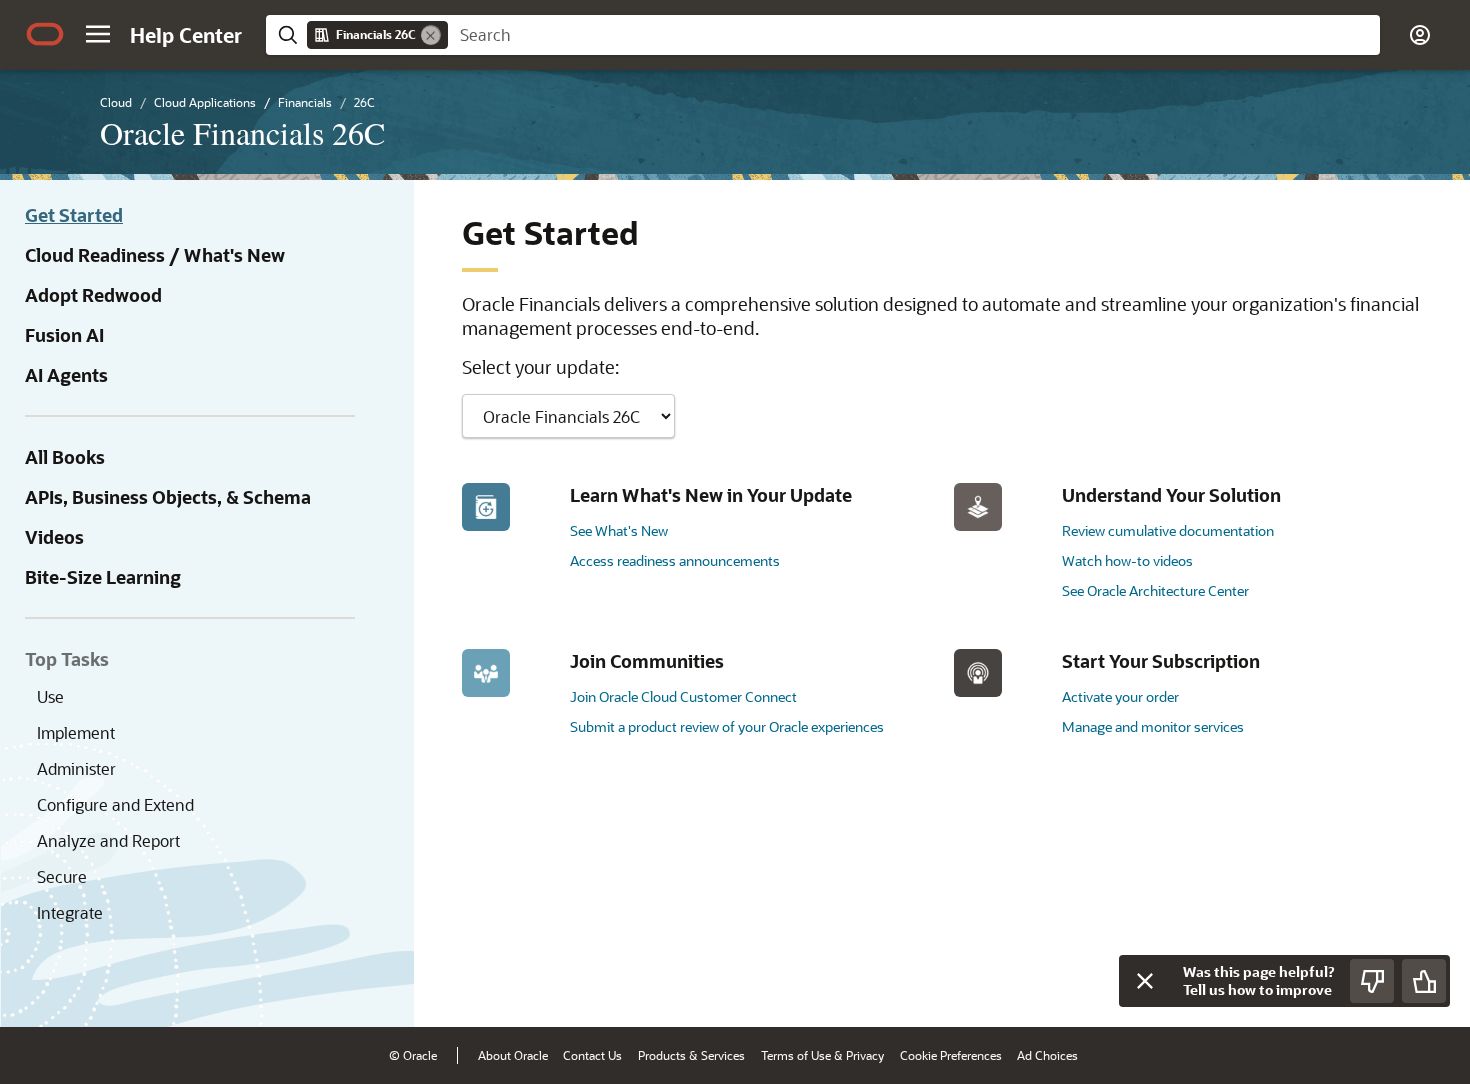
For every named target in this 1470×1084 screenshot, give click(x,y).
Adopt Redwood (93, 295)
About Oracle (513, 1055)
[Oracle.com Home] (45, 34)
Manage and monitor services (1153, 726)
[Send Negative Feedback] (1372, 981)
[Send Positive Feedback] (1424, 981)
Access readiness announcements (675, 560)
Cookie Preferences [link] (951, 1055)
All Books (65, 457)
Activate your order (1120, 696)
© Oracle (413, 1055)
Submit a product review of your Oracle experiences (727, 726)
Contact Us (592, 1055)
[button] (98, 34)
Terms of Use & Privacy (822, 1055)
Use (50, 696)
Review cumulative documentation (1168, 530)
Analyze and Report (108, 840)
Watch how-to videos (1127, 560)
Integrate (70, 912)
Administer (76, 768)
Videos (54, 537)
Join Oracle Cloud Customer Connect (683, 696)
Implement (76, 732)
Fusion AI (64, 335)
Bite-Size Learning (103, 577)
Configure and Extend (115, 804)
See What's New (619, 530)
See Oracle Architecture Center (1155, 590)
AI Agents (66, 375)
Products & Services (691, 1055)
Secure (62, 876)
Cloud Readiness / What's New (155, 255)
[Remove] (431, 35)
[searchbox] (914, 35)
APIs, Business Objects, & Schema (168, 497)
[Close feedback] (1145, 981)
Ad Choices (1047, 1055)
